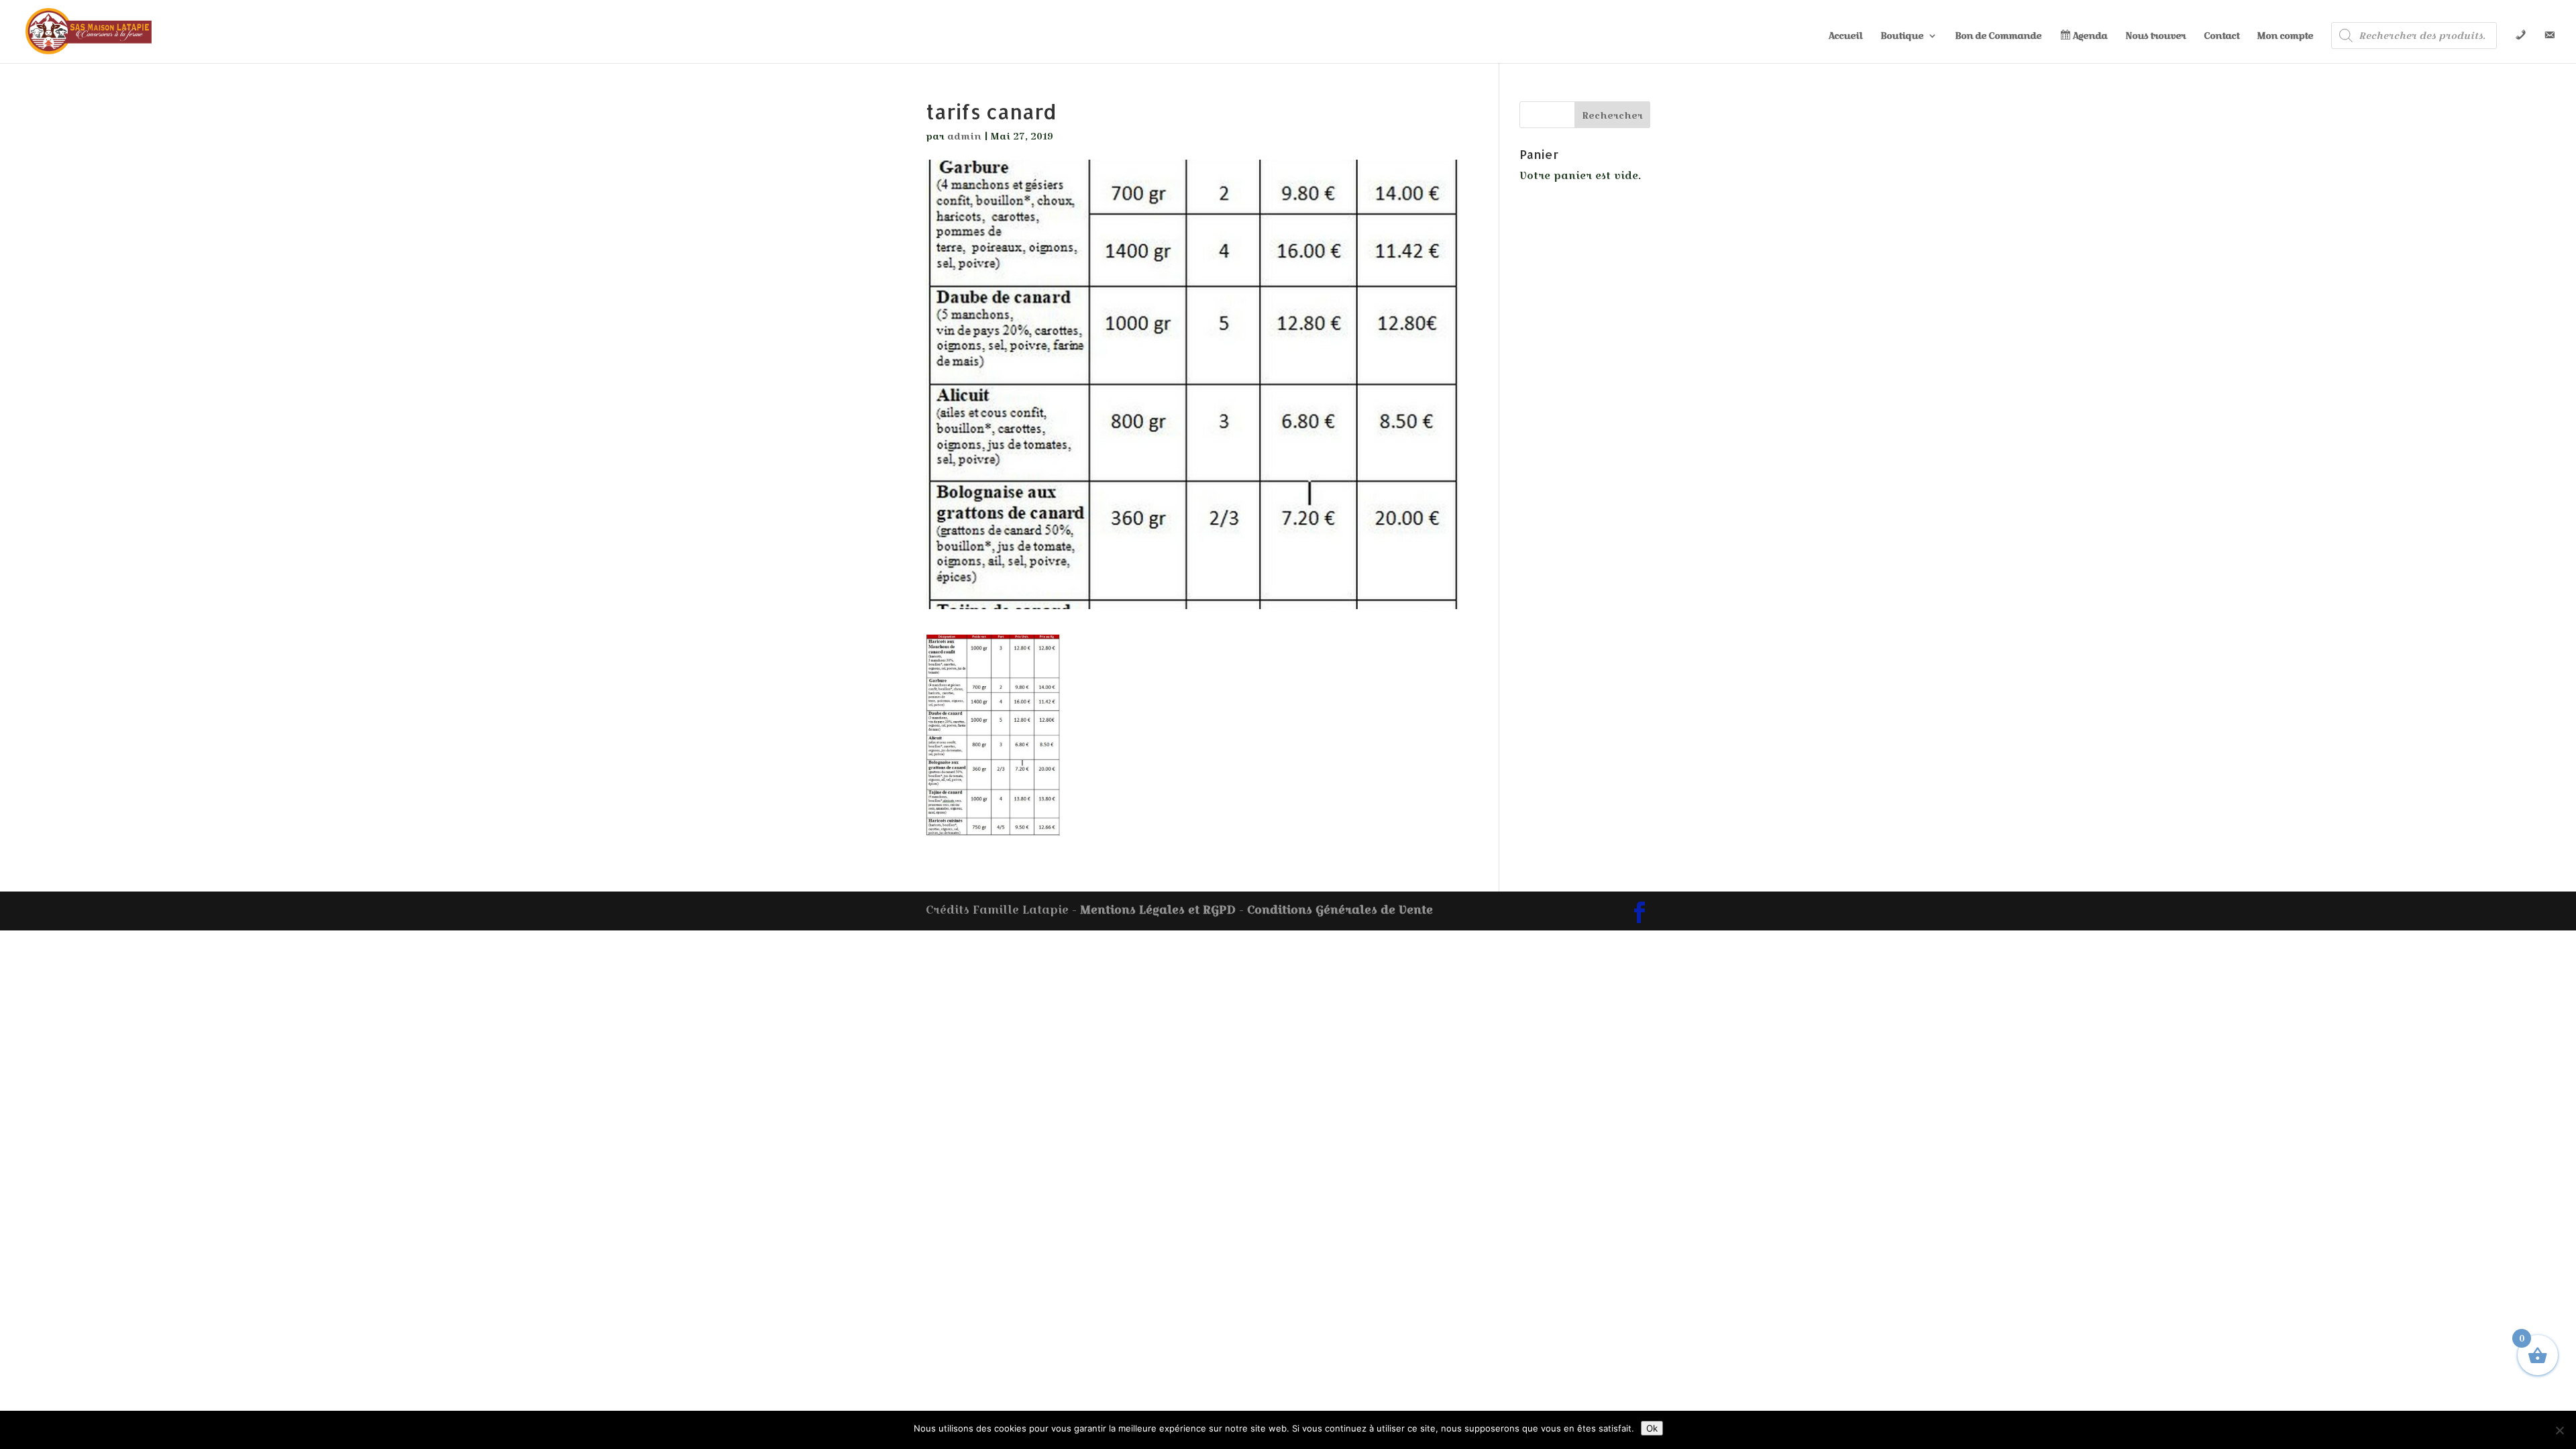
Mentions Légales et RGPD (1158, 910)
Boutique (1902, 37)
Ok (1652, 1428)
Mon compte (2285, 37)
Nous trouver (2155, 37)
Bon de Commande (1998, 37)
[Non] (2559, 1430)
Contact (2221, 37)
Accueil (1845, 37)
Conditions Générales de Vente (1340, 910)
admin (964, 136)
